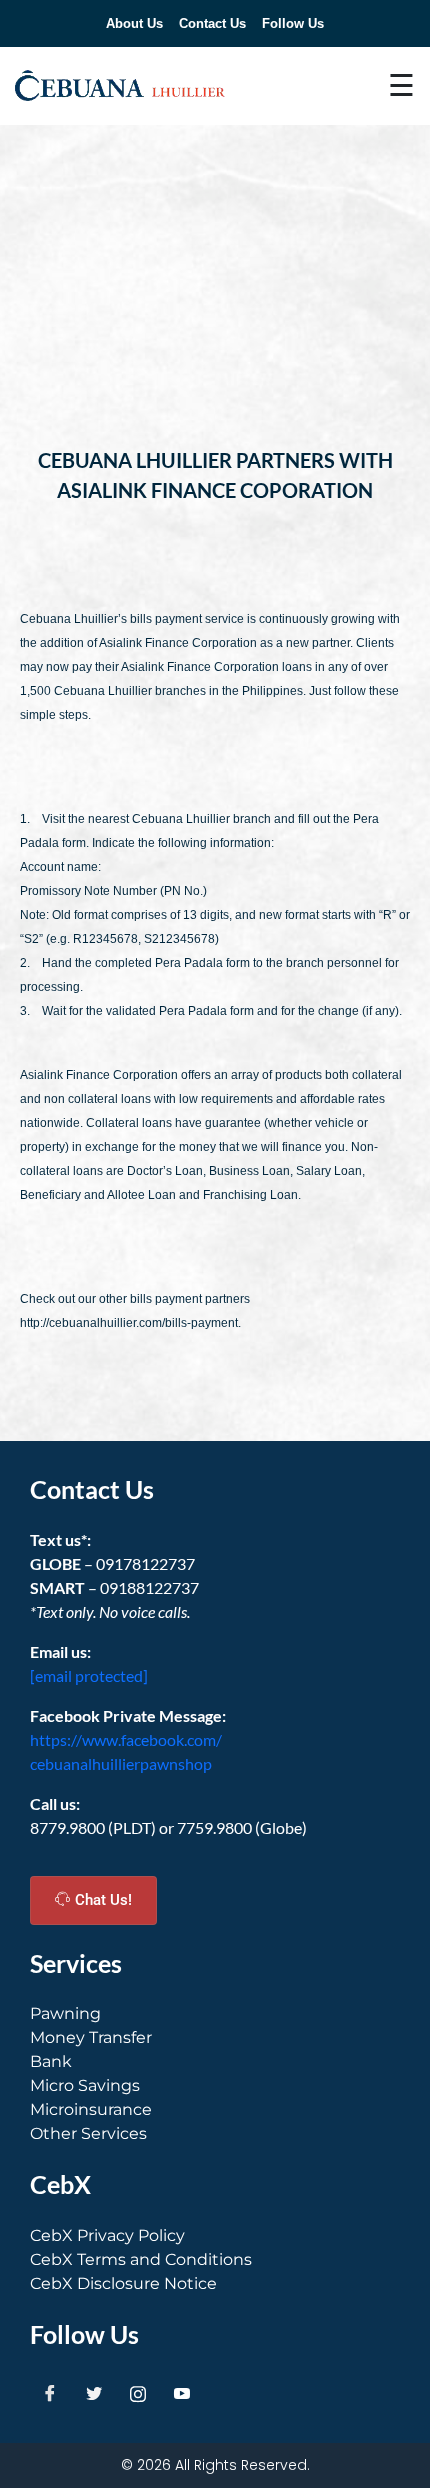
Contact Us (212, 23)
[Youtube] (182, 2393)
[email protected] (89, 1675)
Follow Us (293, 23)
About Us (134, 23)
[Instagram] (138, 2393)
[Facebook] (50, 2393)
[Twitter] (94, 2393)
